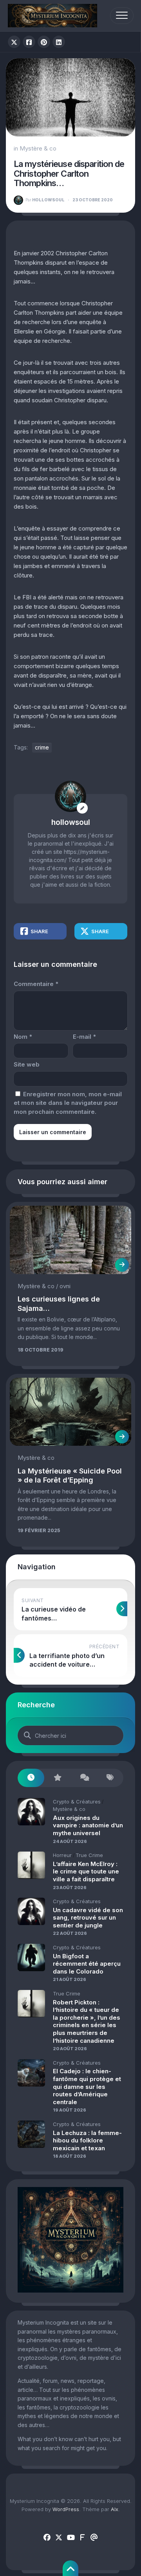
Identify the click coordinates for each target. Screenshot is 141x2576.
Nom (23, 1037)
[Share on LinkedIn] (59, 42)
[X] (59, 2538)
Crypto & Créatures (77, 1802)
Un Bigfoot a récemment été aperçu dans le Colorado (87, 1964)
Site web (27, 1064)
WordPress (66, 2509)
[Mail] (94, 2538)
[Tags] (110, 1778)
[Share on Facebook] (29, 42)
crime (42, 747)
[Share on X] (14, 42)
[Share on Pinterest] (44, 42)
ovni (65, 1286)
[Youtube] (70, 2538)
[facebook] (47, 2538)
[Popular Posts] (58, 1778)
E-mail (84, 1037)
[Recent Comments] (84, 1778)
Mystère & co (38, 148)
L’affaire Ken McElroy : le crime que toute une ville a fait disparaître (86, 1871)
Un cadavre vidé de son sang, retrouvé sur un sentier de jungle (88, 1918)
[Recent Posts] (31, 1778)
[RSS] (82, 2538)
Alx (115, 2509)
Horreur (62, 1855)
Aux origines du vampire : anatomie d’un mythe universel (88, 1825)
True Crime (89, 1855)
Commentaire (36, 984)
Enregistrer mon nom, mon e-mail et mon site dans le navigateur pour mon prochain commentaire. (68, 1103)
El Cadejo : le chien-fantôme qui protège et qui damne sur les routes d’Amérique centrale (87, 2086)
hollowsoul (45, 200)
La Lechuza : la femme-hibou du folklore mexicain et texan (87, 2140)
